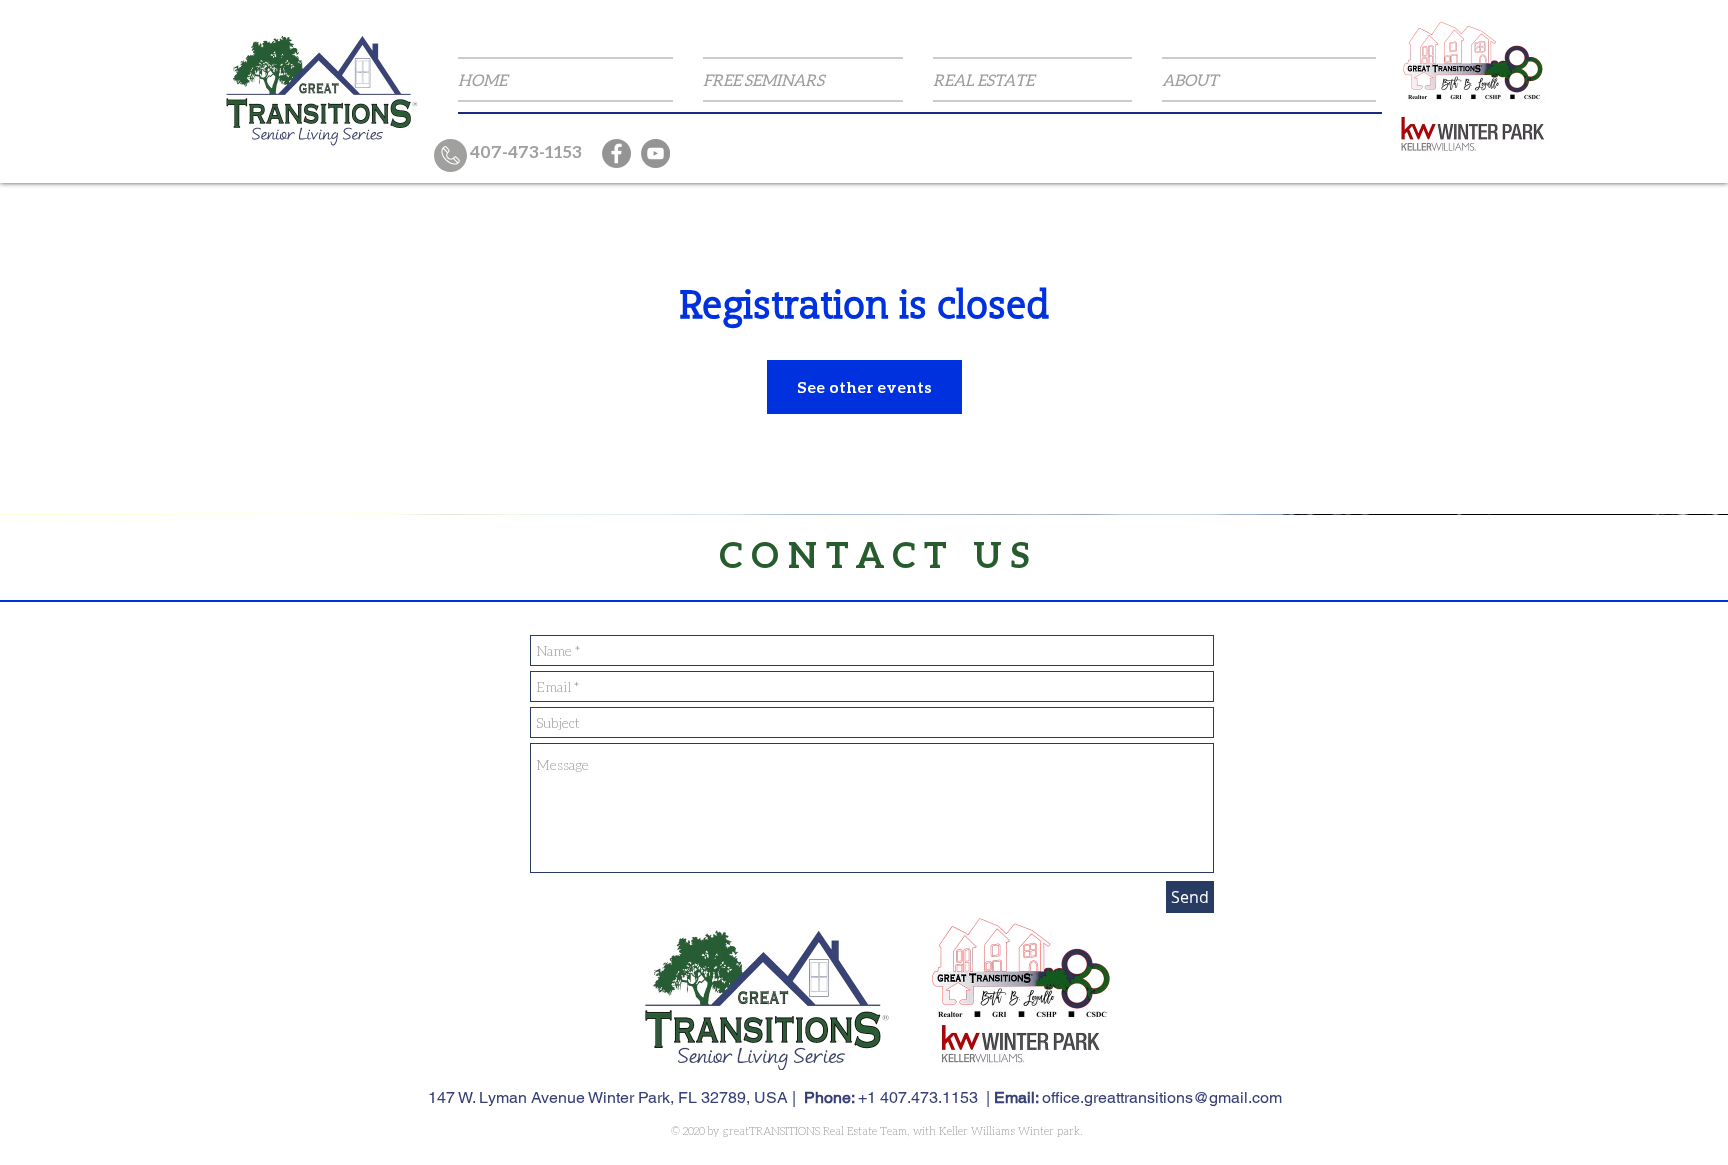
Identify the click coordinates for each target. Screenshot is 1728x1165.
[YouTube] (655, 153)
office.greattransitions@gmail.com (1162, 1097)
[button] (803, 79)
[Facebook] (616, 153)
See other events (864, 386)
